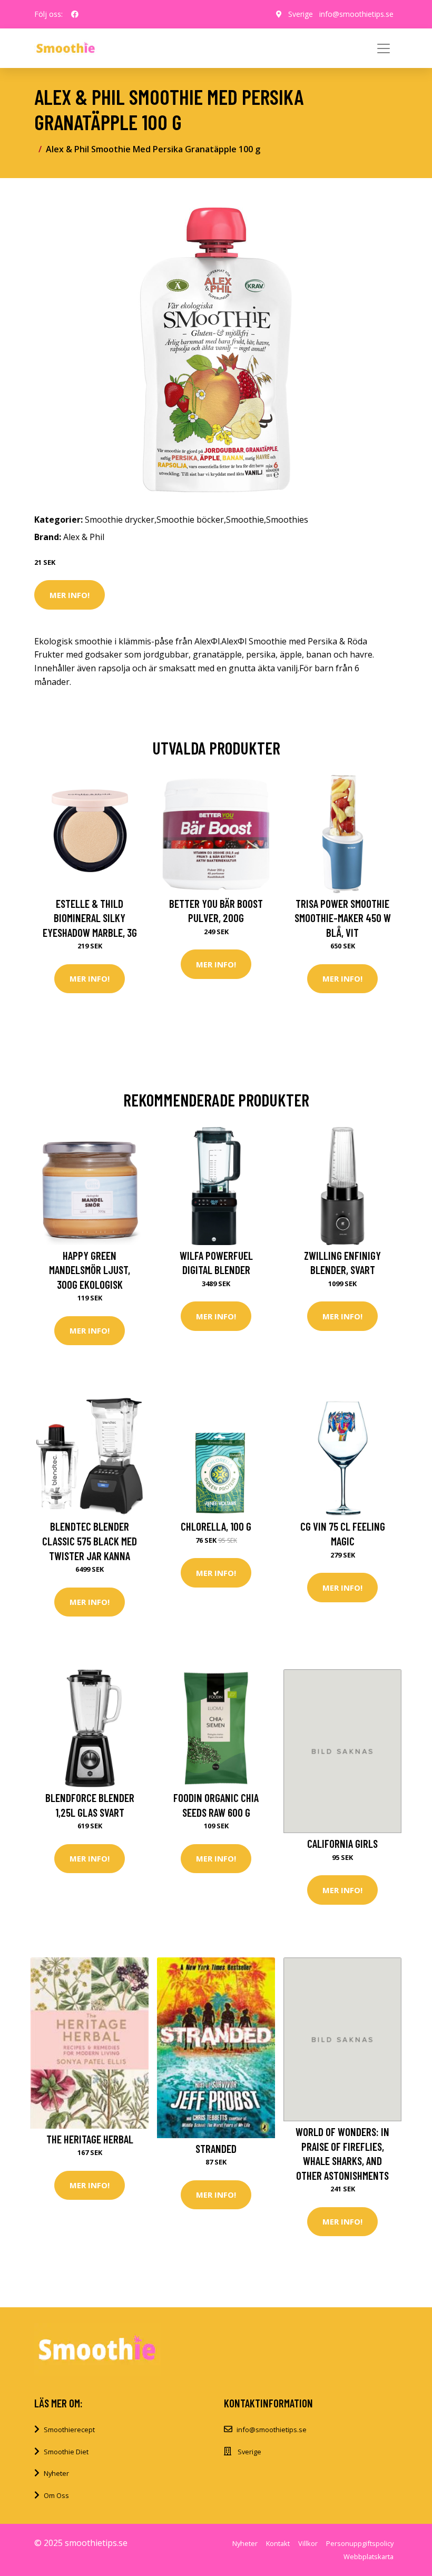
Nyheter (56, 2473)
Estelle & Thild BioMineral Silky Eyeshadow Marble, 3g (90, 918)
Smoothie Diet (66, 2452)
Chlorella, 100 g (216, 1526)
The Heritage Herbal (90, 2139)
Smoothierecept (69, 2430)
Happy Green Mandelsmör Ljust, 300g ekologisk (90, 1270)
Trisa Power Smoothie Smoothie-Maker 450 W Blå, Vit (343, 918)
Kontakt (278, 2543)
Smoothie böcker (190, 520)
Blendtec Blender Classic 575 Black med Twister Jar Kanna (90, 1541)
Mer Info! (70, 595)
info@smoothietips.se (356, 14)
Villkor (308, 2543)
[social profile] (75, 14)
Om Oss (56, 2495)
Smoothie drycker (120, 520)
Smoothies (287, 520)
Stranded (216, 2148)
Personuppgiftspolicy (360, 2543)
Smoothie (245, 520)
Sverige (301, 14)
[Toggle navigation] (384, 48)
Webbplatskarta (369, 2557)
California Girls (342, 1843)
